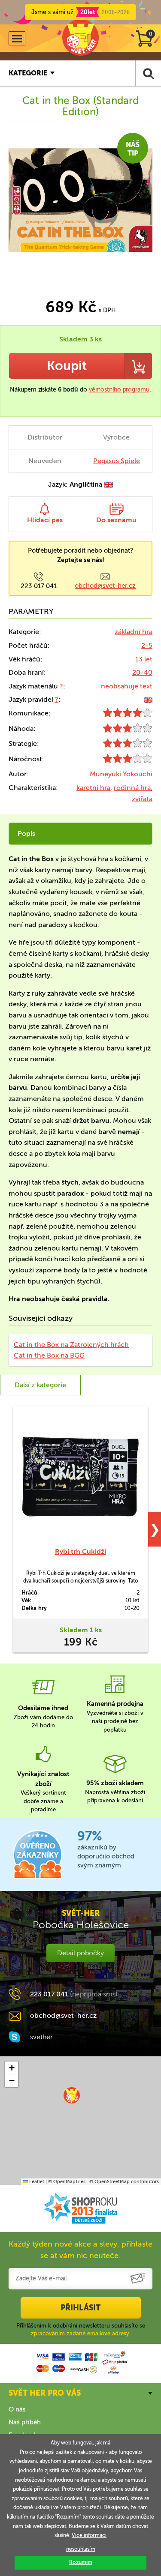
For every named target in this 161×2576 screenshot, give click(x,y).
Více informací (89, 2535)
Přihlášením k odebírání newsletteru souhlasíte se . (81, 2329)
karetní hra (93, 788)
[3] (128, 730)
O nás (17, 2409)
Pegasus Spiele (117, 461)
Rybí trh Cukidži (80, 1551)
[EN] (148, 699)
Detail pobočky (80, 1953)
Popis (26, 833)
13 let (144, 659)
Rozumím (81, 2562)
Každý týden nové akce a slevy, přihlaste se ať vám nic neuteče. (80, 2250)
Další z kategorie (40, 1385)
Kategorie (28, 73)
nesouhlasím (81, 2549)
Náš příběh (25, 2422)
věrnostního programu (119, 390)
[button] (72, 2095)
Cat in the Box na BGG (49, 1355)
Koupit (67, 366)
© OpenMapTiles (67, 2182)
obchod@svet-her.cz (105, 586)
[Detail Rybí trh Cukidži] (80, 1476)
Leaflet (36, 2182)
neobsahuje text (127, 686)
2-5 (147, 645)
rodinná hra (132, 788)
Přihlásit (80, 2308)
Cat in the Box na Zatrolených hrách (71, 1345)
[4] (128, 715)
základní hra (134, 632)
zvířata (142, 799)
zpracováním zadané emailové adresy (80, 2333)
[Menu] (17, 38)
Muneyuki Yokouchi (121, 774)
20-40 (142, 672)
